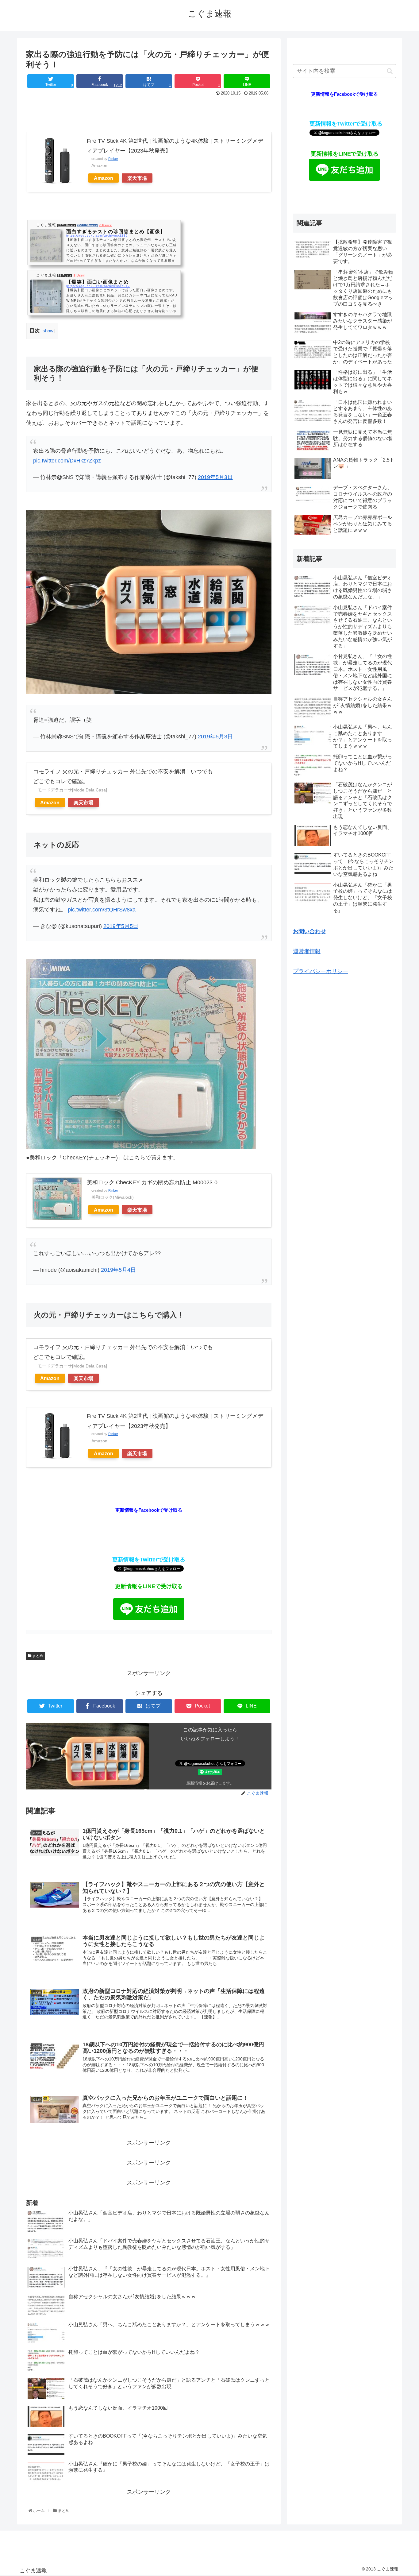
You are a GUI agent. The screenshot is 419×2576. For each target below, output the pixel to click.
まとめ (37, 1656)
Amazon (104, 178)
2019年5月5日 (121, 926)
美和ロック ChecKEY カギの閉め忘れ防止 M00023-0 (152, 1182)
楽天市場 (137, 178)
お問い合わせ (309, 931)
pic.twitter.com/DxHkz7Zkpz (67, 461)
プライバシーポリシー (321, 971)
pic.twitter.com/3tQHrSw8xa (102, 910)
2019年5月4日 (118, 1270)
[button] (390, 71)
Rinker (113, 159)
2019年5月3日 (215, 477)
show (48, 331)
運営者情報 (307, 951)
